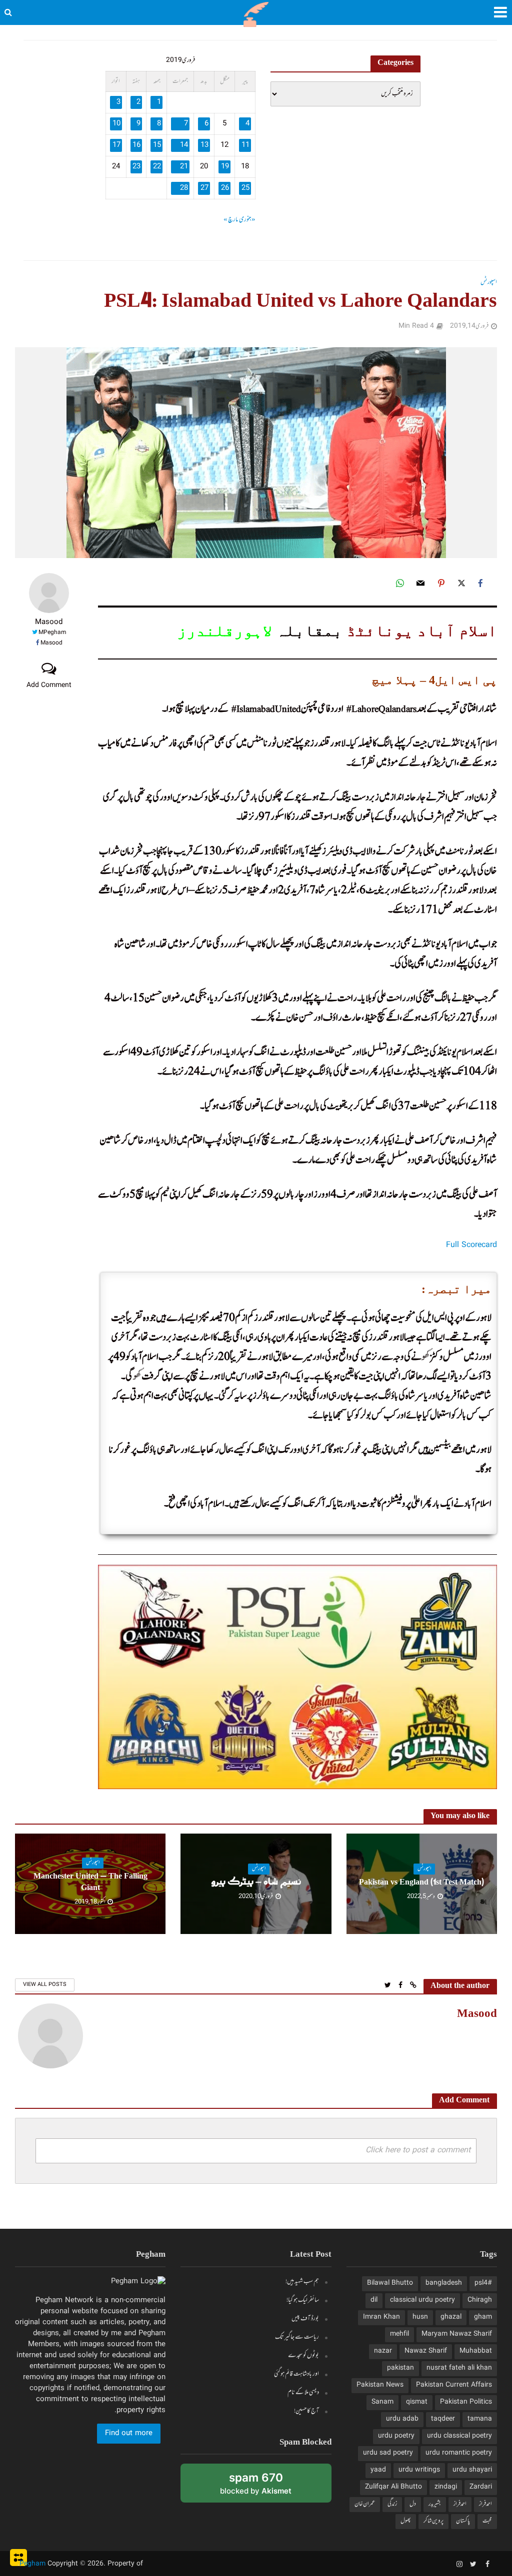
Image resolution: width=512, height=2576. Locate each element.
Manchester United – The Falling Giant (90, 1883)
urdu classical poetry (459, 2436)
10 (116, 124)
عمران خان (365, 2504)
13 (204, 145)
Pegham (32, 2564)
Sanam (382, 2402)
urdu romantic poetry (459, 2453)
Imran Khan (381, 2317)
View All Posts (45, 1985)
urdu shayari (472, 2470)
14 (184, 145)
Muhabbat (476, 2351)
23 (136, 167)
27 (204, 188)
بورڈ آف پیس (305, 2319)
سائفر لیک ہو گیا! (303, 2300)
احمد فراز (485, 2504)
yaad (378, 2470)
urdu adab (402, 2419)
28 (184, 188)
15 (157, 145)
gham (483, 2317)
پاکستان (463, 2521)
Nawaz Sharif (426, 2351)
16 (136, 145)
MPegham (52, 633)
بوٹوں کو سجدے (303, 2356)
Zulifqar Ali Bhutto (393, 2487)
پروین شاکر (433, 2521)
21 (184, 167)
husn (420, 2317)
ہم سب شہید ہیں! (302, 2282)
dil (374, 2300)
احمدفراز (460, 2504)
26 (225, 188)
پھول (406, 2521)
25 (245, 188)
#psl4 (483, 2283)
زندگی (392, 2504)
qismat (417, 2402)
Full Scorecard (471, 1245)
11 (245, 145)
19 (225, 167)
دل (413, 2504)
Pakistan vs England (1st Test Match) (421, 1883)
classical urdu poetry (422, 2300)
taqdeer (443, 2419)
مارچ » (231, 220)
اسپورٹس (489, 283)
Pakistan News (380, 2385)
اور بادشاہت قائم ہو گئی (296, 2374)
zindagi (446, 2487)
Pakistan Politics (466, 2402)
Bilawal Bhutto (390, 2283)
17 (116, 145)
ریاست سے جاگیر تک (297, 2337)
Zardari (481, 2487)
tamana (480, 2419)
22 (157, 167)
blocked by (243, 2487)
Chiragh (480, 2300)
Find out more (129, 2434)
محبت (487, 2521)
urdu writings (419, 2470)
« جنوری (247, 220)
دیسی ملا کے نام (303, 2393)
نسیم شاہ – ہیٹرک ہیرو (256, 1883)
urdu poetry (396, 2436)
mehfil (399, 2334)
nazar (383, 2351)
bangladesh (444, 2283)
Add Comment (49, 685)
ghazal (451, 2317)
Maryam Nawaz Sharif (457, 2334)
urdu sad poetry (388, 2453)
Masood (49, 623)
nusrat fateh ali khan (459, 2368)
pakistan (400, 2368)
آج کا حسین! (306, 2411)
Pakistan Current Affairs (454, 2385)
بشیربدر (435, 2504)
